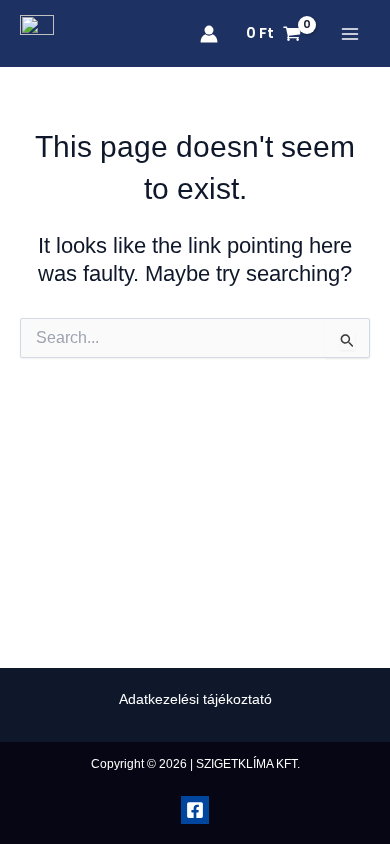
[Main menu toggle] (350, 34)
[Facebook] (195, 810)
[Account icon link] (209, 34)
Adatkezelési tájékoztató (195, 699)
